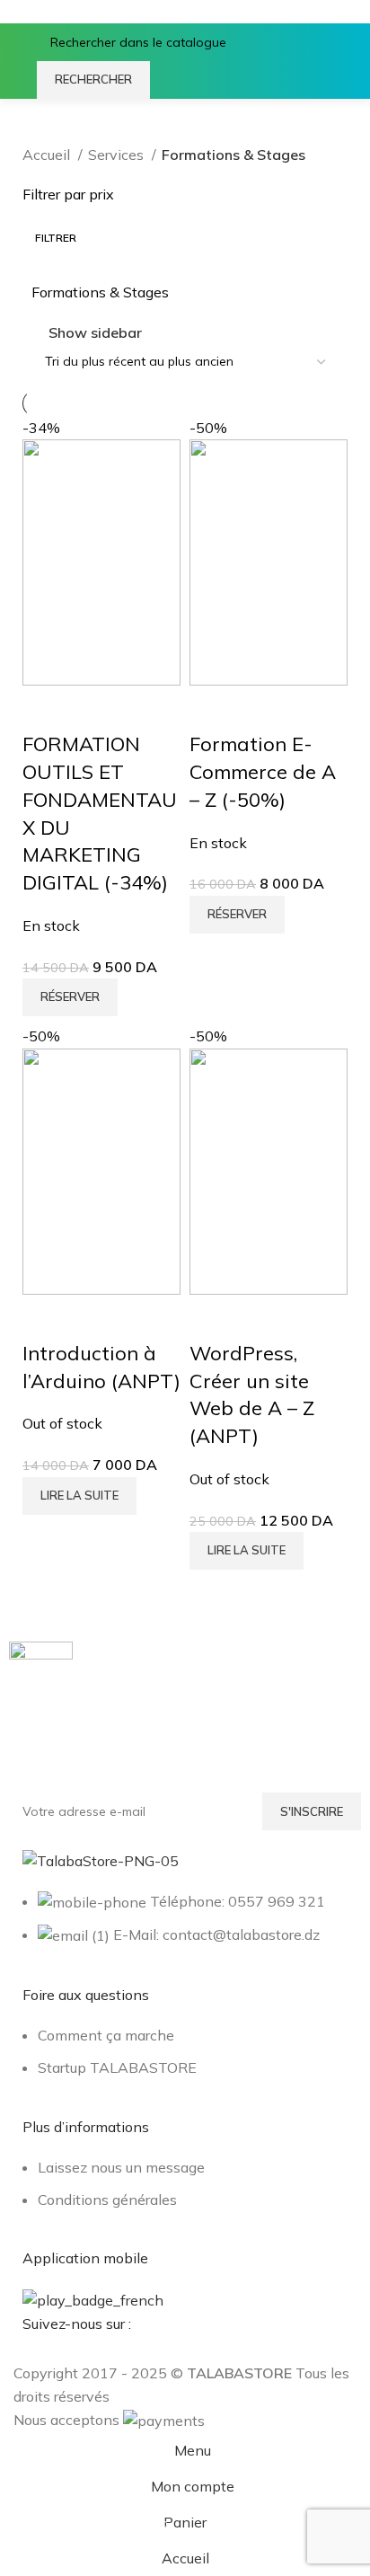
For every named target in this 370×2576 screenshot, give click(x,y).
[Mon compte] (349, 61)
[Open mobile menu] (21, 61)
